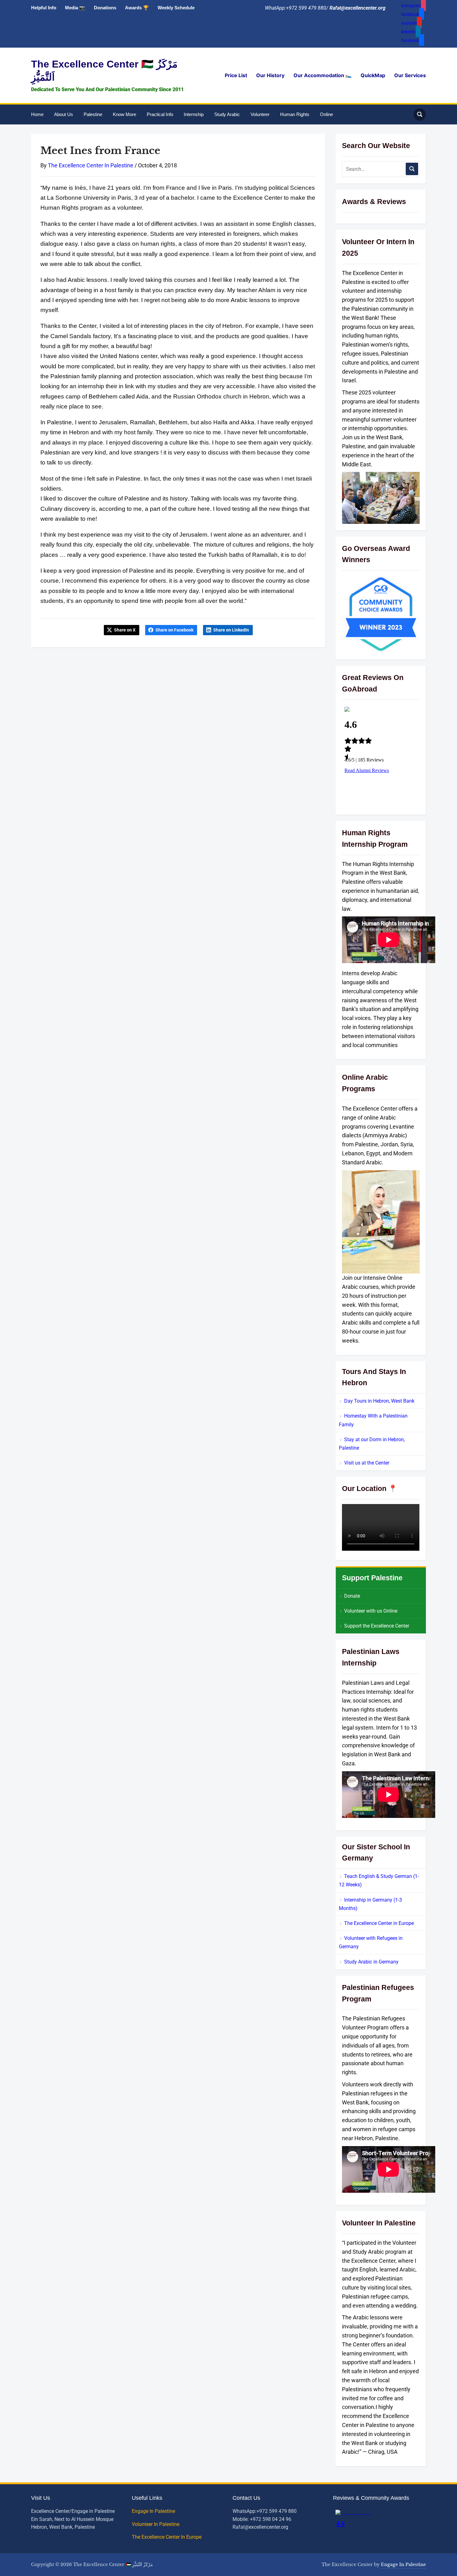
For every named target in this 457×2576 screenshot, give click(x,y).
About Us (64, 114)
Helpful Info (44, 8)
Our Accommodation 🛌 (323, 75)
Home (37, 114)
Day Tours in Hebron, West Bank (379, 1401)
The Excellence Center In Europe (167, 2537)
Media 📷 (75, 8)
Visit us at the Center (367, 1463)
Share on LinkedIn (231, 630)
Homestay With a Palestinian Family (373, 1420)
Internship (194, 114)
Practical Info (160, 114)
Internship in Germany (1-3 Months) (370, 1904)
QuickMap (373, 75)
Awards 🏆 (137, 8)
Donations (105, 8)
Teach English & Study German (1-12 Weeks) (379, 1880)
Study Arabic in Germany (371, 1962)
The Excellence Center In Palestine (91, 165)
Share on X (125, 630)
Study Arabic (227, 114)
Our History (270, 75)
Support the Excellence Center (377, 1626)
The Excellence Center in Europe (379, 1923)
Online (326, 114)
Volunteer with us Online (371, 1611)
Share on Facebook (174, 630)
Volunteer (260, 114)
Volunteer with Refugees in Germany (371, 1942)
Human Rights (295, 114)
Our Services (410, 75)
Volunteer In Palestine (156, 2524)
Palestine (93, 114)
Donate (352, 1596)
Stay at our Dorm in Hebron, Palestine (372, 1444)
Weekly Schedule (176, 8)
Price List (236, 75)
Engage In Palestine (154, 2511)
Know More (125, 114)
